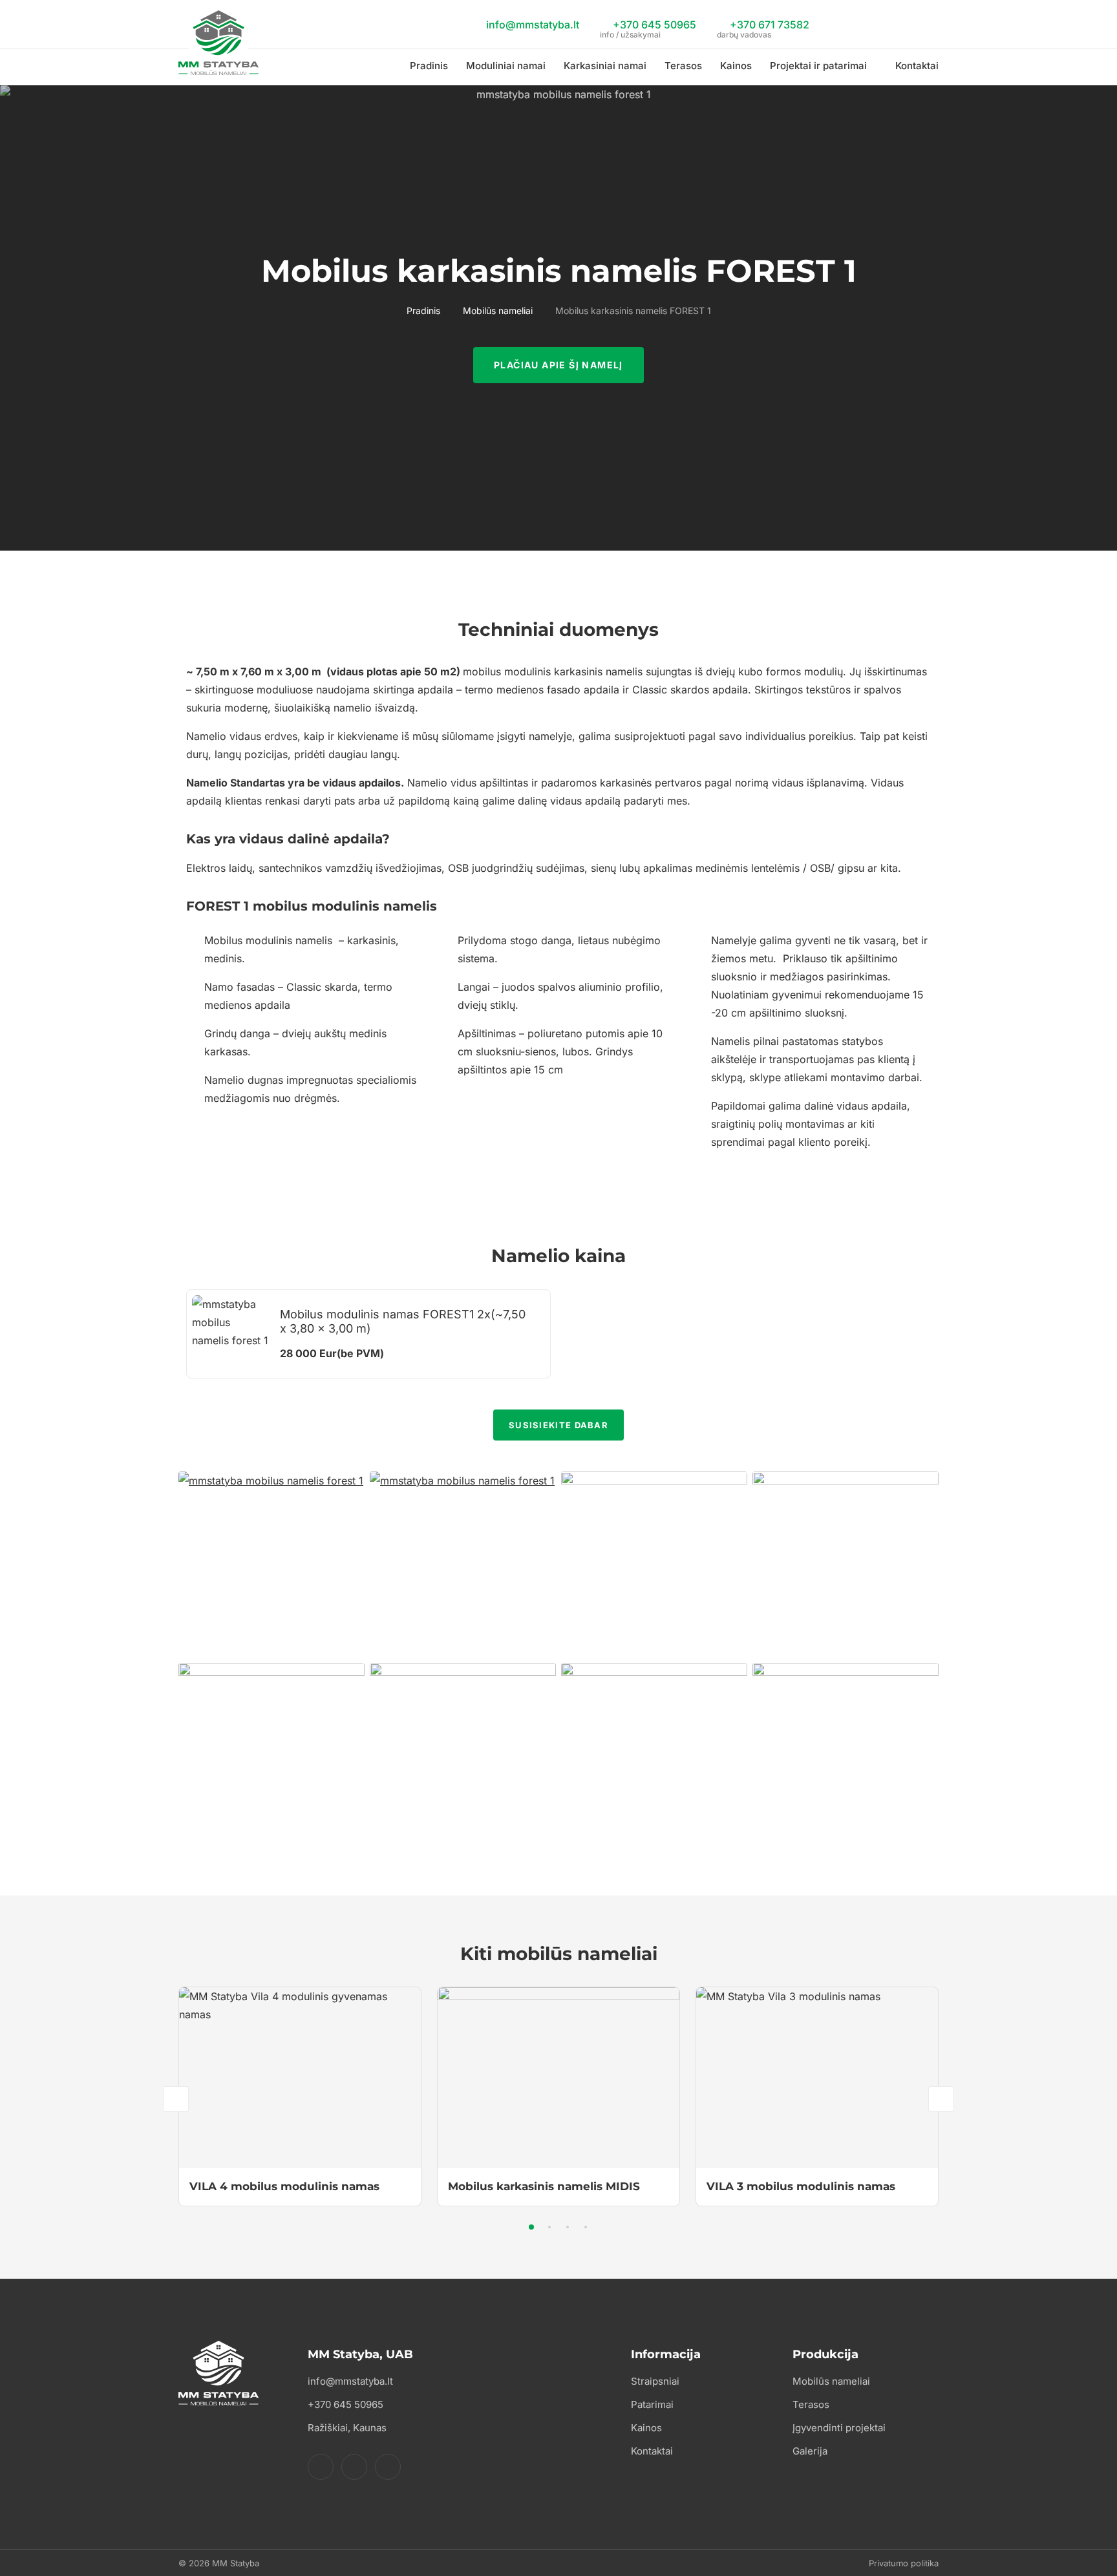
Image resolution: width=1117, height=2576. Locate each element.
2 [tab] (549, 2227)
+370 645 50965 (648, 26)
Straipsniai (655, 2381)
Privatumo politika (904, 2563)
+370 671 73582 (763, 26)
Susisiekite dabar (558, 1425)
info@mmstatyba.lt (531, 25)
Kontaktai (917, 66)
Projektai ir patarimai (818, 66)
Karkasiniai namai (605, 66)
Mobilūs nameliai (498, 311)
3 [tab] (568, 2227)
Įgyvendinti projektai (839, 2428)
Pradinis (429, 66)
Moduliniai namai (506, 66)
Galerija (810, 2451)
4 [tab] (586, 2227)
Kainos (736, 66)
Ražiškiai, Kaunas (347, 2428)
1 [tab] (531, 2227)
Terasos (683, 66)
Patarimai (652, 2404)
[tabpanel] (300, 2096)
